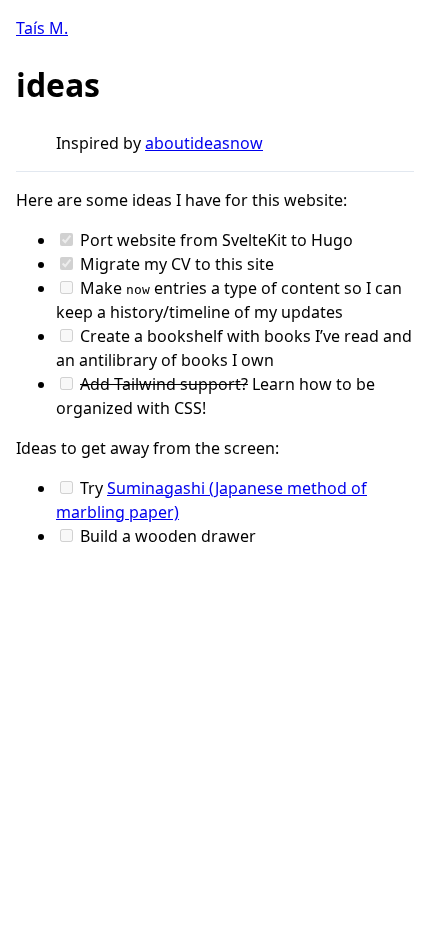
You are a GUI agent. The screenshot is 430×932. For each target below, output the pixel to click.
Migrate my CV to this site (175, 264)
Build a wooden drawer (166, 536)
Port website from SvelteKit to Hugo (214, 240)
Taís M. (42, 28)
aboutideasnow (204, 143)
